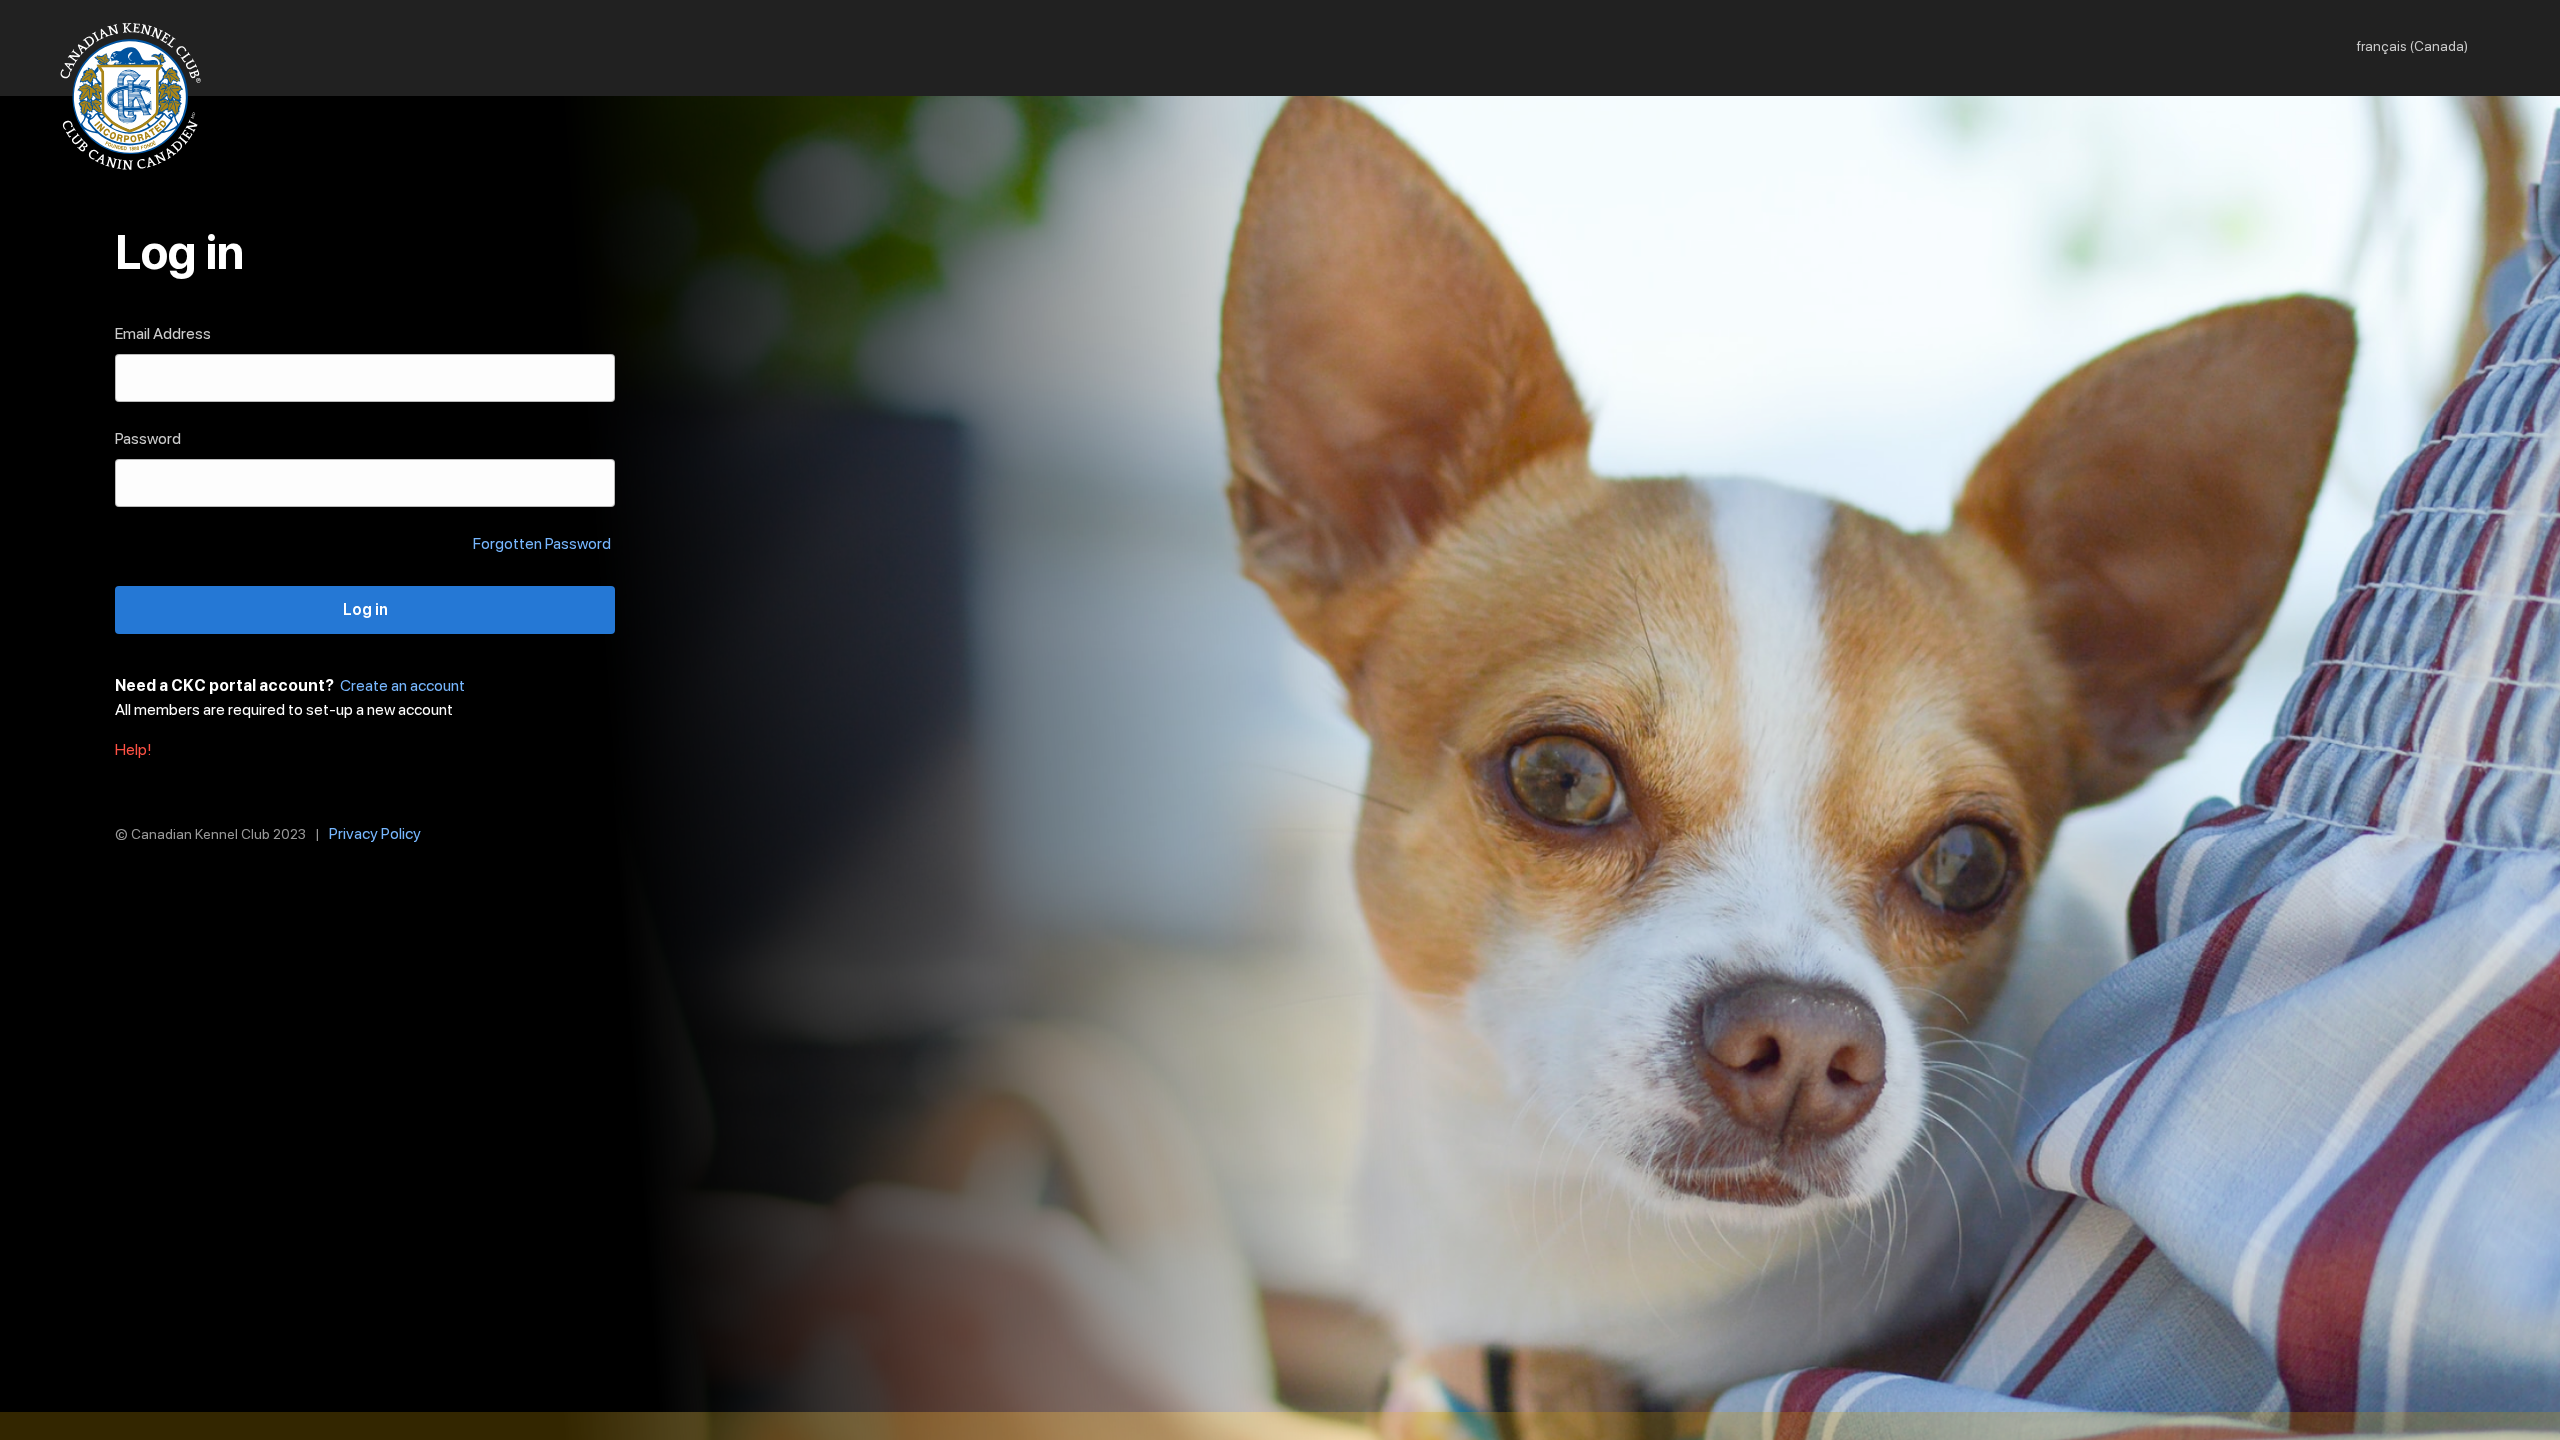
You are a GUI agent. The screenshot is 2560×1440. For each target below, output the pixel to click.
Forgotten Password (542, 543)
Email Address (163, 333)
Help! (133, 749)
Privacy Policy (375, 833)
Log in (365, 609)
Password (148, 438)
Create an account (402, 685)
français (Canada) (2412, 46)
